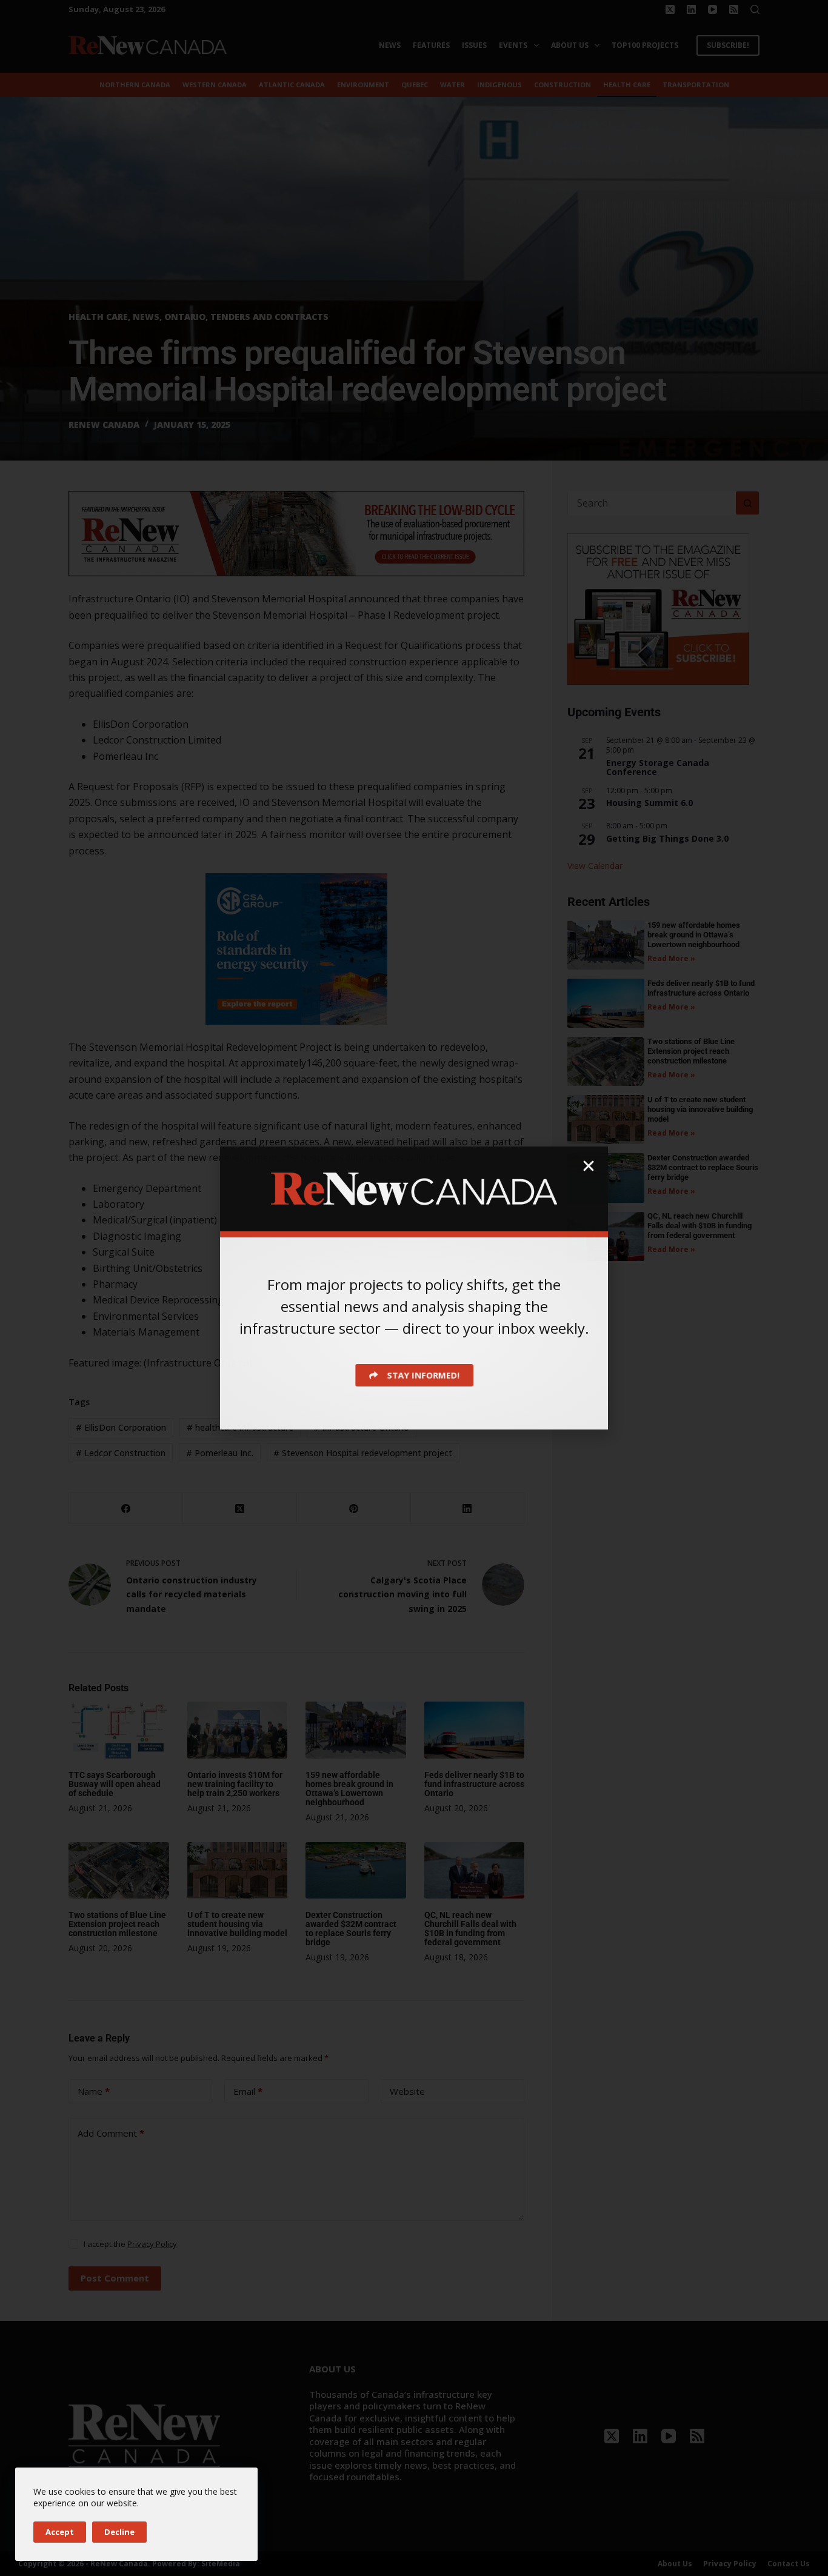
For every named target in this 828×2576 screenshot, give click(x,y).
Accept (60, 2532)
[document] (414, 1288)
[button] (589, 1166)
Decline (119, 2532)
